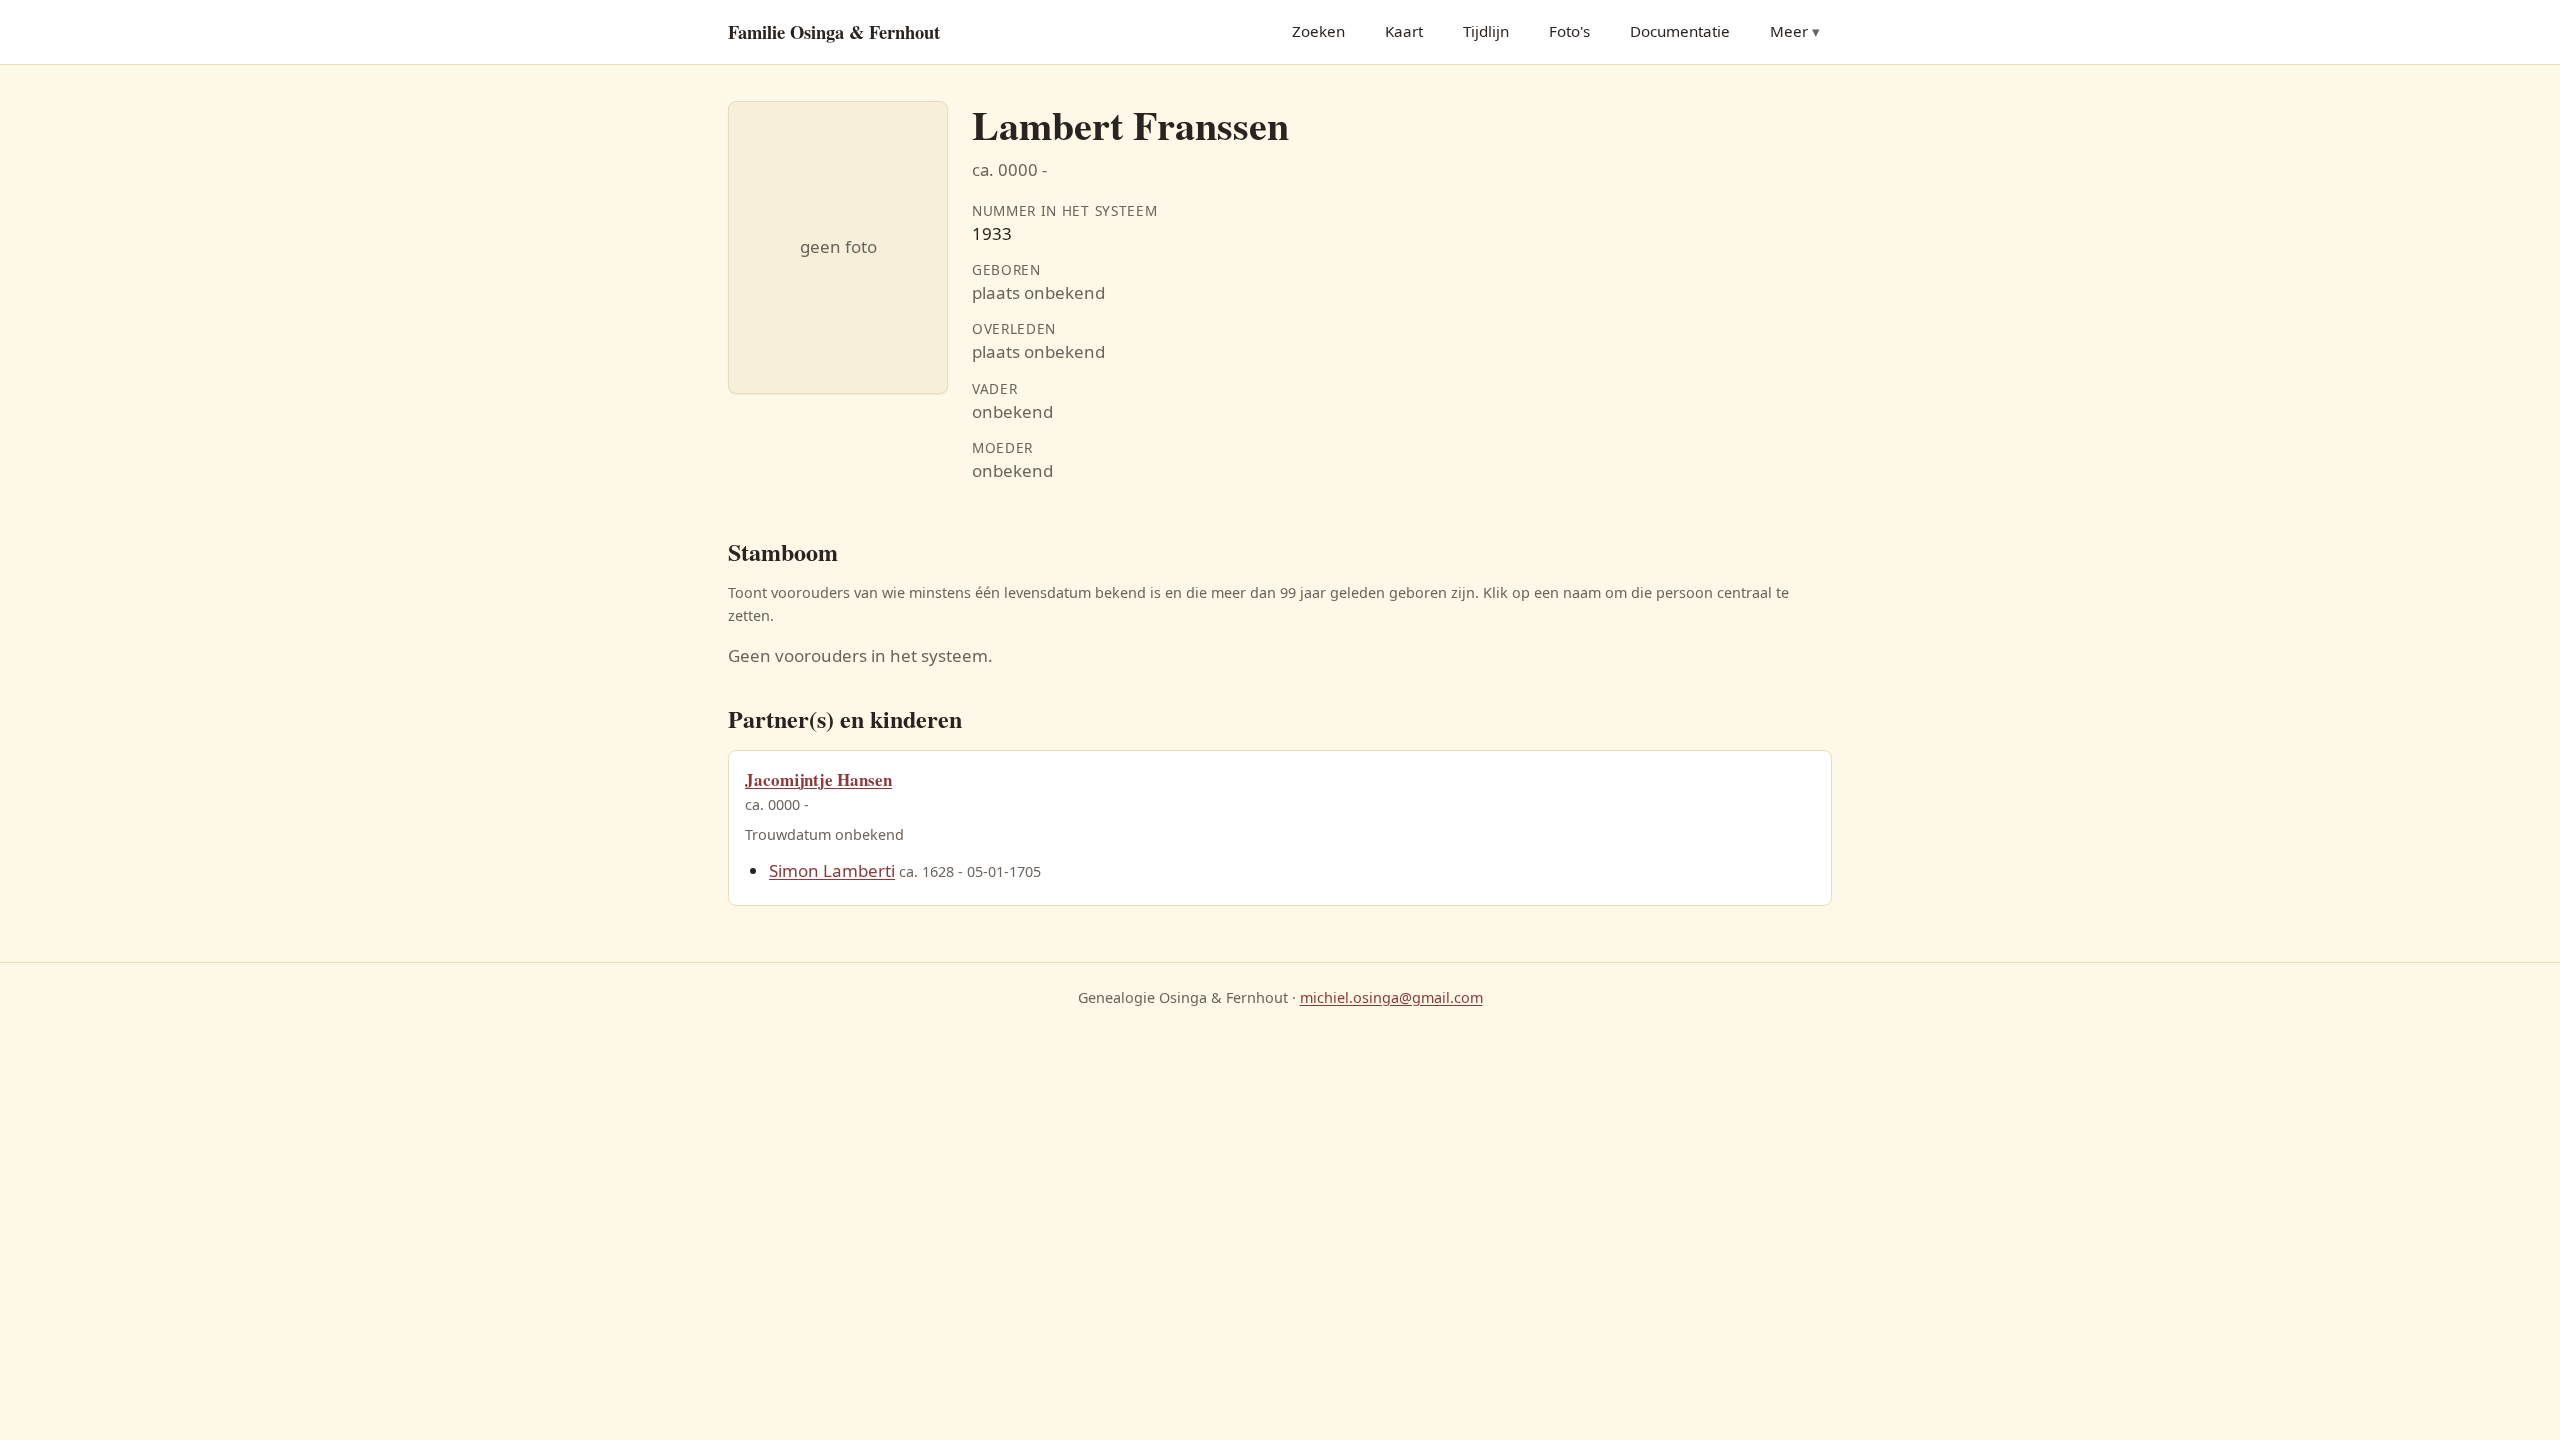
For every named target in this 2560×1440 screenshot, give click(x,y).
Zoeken (1318, 31)
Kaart (1404, 31)
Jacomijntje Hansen (818, 779)
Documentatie (1680, 31)
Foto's (1569, 31)
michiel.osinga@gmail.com (1391, 997)
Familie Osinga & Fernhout (834, 31)
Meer (1789, 31)
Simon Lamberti (832, 870)
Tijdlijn (1486, 31)
